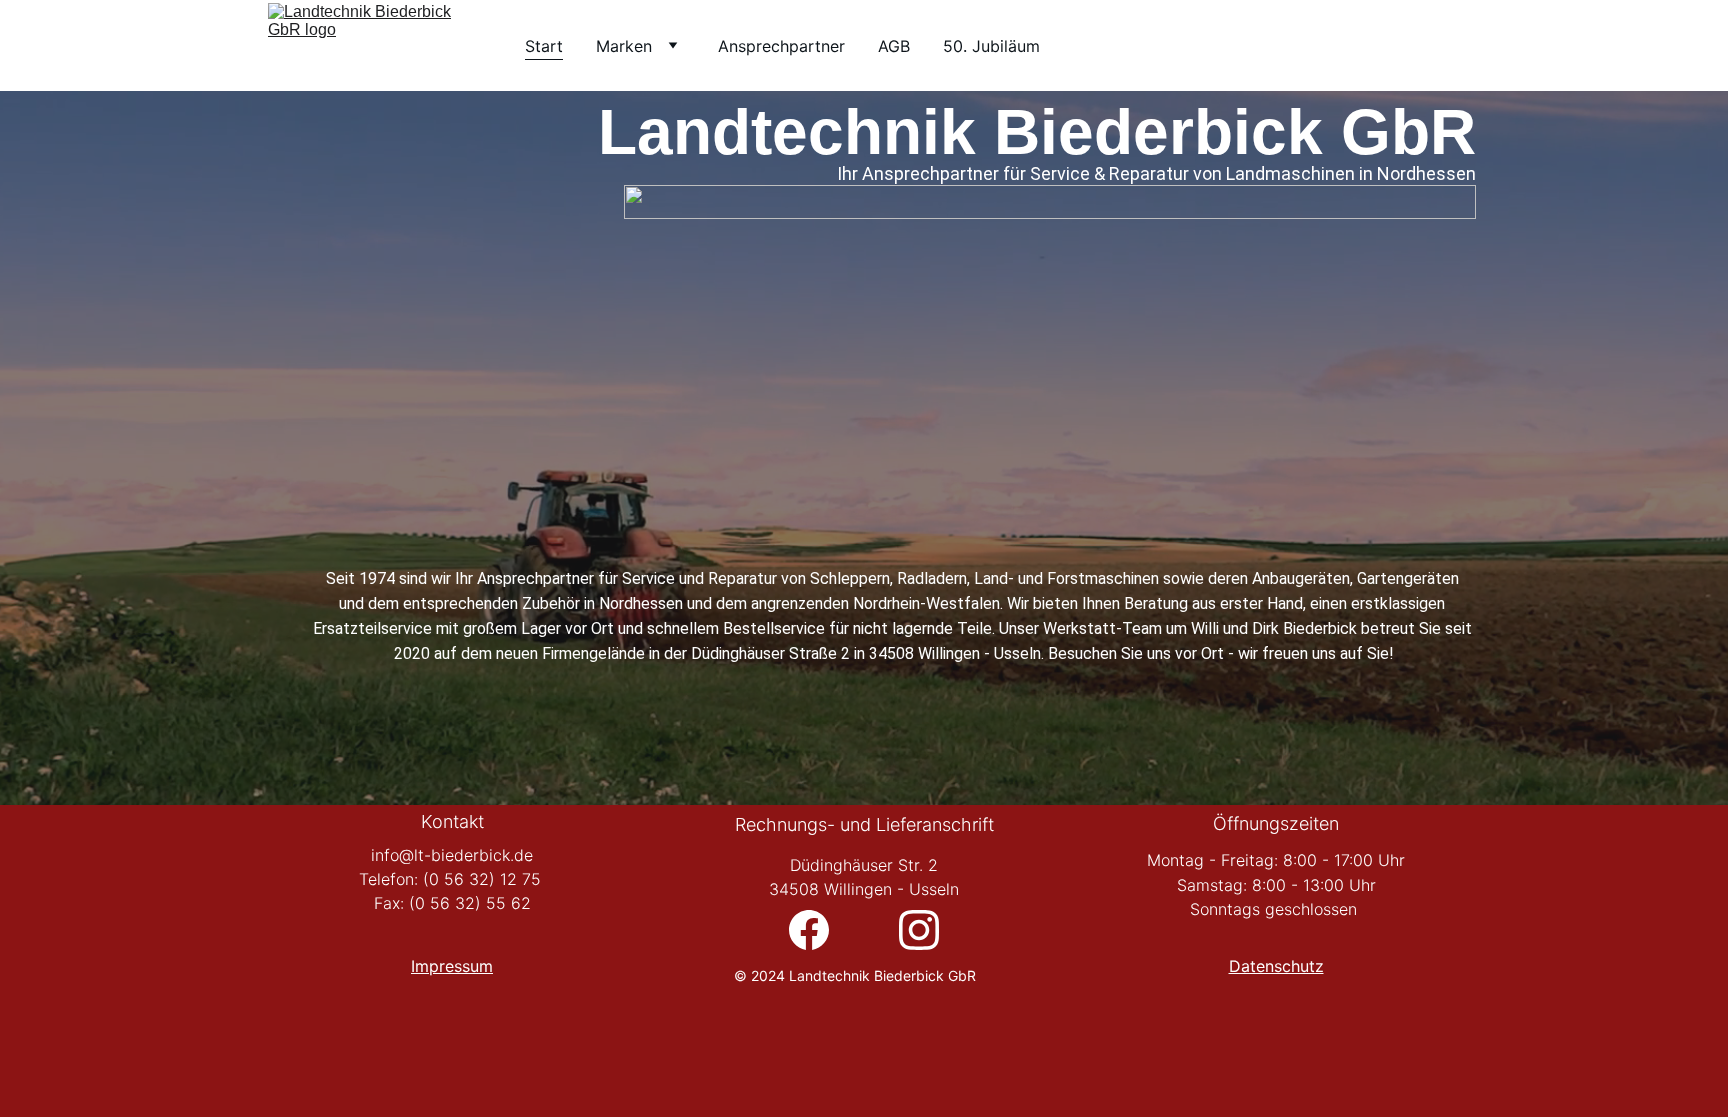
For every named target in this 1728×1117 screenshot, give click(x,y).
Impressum (452, 966)
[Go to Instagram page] (919, 930)
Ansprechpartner (781, 46)
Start (544, 46)
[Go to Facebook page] (819, 930)
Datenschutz (1276, 966)
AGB (894, 46)
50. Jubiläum (991, 46)
